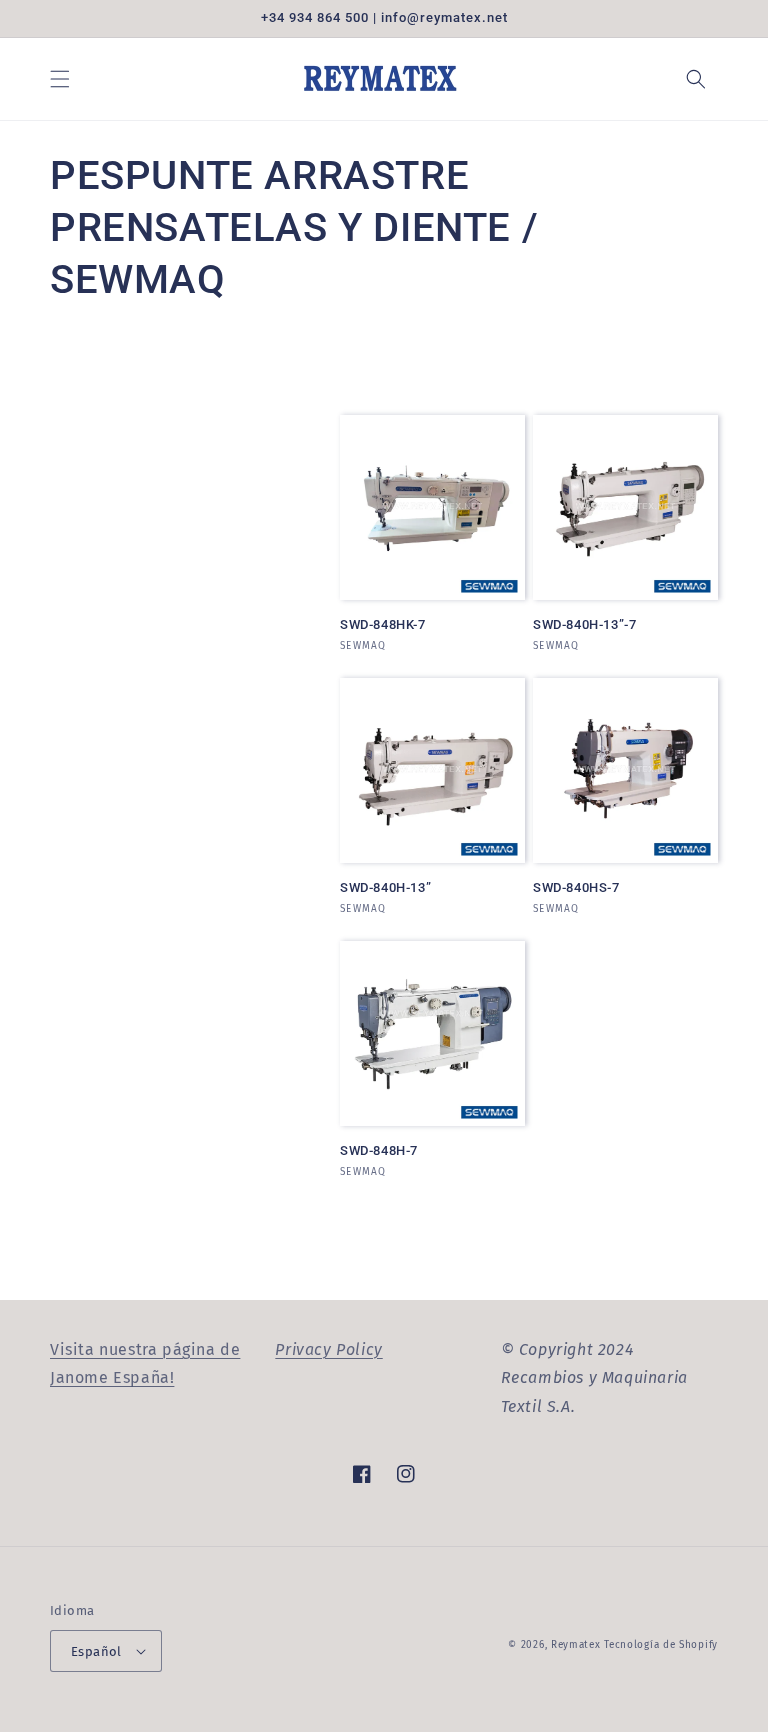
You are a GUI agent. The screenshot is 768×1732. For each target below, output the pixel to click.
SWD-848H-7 (379, 1150)
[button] (60, 79)
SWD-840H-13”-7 (584, 624)
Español (96, 1651)
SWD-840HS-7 (576, 887)
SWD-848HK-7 (383, 624)
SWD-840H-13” (385, 887)
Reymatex (576, 1645)
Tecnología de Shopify (661, 1645)
